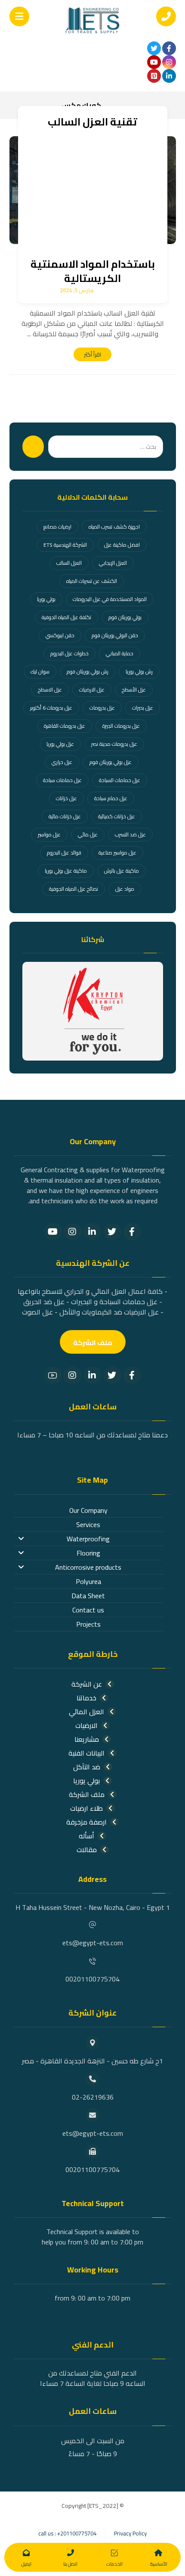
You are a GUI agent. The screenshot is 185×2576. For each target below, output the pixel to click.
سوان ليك (40, 671)
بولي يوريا (46, 599)
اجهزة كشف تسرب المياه (114, 527)
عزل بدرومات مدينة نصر (114, 744)
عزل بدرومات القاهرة (65, 726)
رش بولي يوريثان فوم (88, 671)
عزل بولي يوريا (60, 744)
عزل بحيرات (143, 708)
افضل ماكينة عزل (122, 545)
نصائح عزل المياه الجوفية (74, 889)
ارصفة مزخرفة (86, 1822)
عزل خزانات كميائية (117, 816)
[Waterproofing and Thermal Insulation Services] (92, 20)
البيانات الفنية (86, 1753)
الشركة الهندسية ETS (65, 545)
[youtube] (154, 62)
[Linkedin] (92, 1232)
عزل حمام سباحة (111, 798)
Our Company (88, 1510)
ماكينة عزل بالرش (122, 871)
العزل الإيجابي (113, 563)
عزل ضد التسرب (130, 834)
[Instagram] (73, 1232)
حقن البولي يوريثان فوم (115, 635)
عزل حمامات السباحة (120, 780)
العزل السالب (69, 563)
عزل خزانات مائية (65, 816)
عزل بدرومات (102, 708)
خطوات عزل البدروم (69, 653)
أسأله (86, 1836)
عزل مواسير (49, 834)
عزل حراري (62, 762)
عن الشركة (87, 1684)
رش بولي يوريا (139, 671)
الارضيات (86, 1725)
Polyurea (88, 1581)
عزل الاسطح (50, 690)
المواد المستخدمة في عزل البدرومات (110, 599)
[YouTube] (53, 1232)
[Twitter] (112, 1232)
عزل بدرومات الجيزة (121, 726)
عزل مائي (88, 834)
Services (88, 1524)
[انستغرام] (169, 62)
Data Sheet (88, 1596)
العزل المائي (86, 1712)
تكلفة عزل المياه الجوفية (66, 617)
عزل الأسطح (134, 690)
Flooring (88, 1553)
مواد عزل (125, 889)
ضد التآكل (87, 1767)
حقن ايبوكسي (60, 635)
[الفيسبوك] (169, 48)
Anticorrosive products (88, 1567)
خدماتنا (86, 1698)
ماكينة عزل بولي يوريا (66, 871)
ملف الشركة (87, 1794)
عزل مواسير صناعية (117, 853)
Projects (88, 1624)
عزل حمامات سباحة (62, 780)
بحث (33, 447)
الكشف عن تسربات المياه (92, 581)
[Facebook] (132, 1232)
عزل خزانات (66, 798)
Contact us (88, 1610)
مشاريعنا (87, 1739)
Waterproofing (88, 1539)
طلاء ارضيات (86, 1808)
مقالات (87, 1850)
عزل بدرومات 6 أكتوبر (51, 708)
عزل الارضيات (92, 690)
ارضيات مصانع (57, 527)
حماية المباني (120, 653)
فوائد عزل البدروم (64, 853)
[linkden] (169, 76)
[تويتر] (154, 48)
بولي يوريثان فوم (125, 617)
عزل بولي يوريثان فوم (111, 762)
